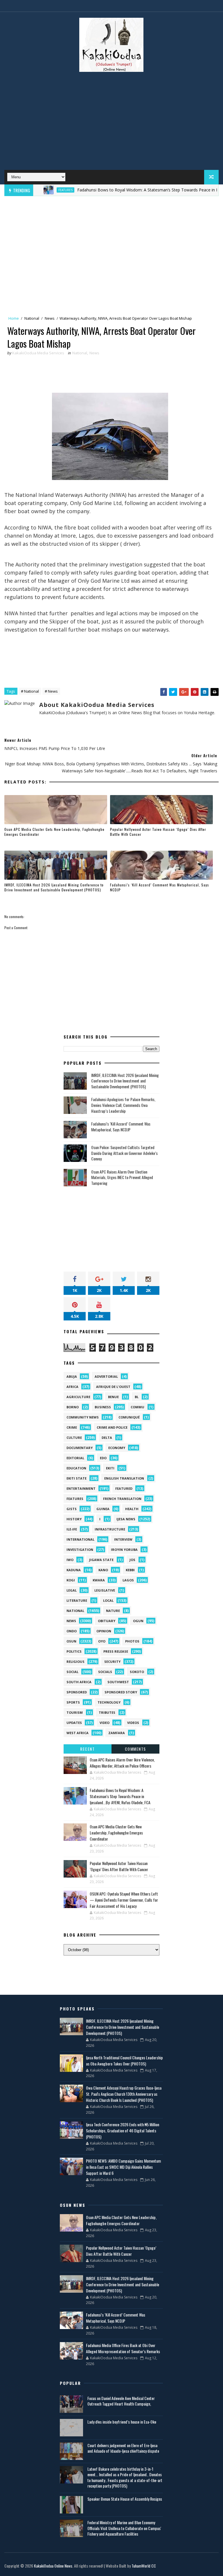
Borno (73, 1407)
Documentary (80, 1448)
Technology (109, 1702)
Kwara (99, 1580)
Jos (132, 1560)
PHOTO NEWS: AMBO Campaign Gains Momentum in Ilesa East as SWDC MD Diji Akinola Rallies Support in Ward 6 (123, 2167)
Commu (137, 1407)
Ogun (138, 1621)
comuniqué (129, 1417)
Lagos (128, 1580)
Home (14, 318)
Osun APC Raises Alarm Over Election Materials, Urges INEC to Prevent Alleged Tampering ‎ (122, 1177)
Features (38, 190)
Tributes (107, 1712)
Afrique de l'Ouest (113, 1387)
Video (105, 1723)
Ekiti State (77, 1478)
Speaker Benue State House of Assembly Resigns (125, 2499)
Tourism (75, 1712)
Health (132, 1509)
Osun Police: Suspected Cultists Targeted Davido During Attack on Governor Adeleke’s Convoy (124, 1153)
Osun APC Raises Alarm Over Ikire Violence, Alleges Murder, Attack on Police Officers (122, 1763)
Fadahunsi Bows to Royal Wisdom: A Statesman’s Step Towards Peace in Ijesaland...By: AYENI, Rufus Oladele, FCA (120, 1796)
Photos (132, 1641)
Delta (107, 1438)
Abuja (72, 1376)
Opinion (104, 1631)
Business (103, 1407)
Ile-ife (72, 1529)
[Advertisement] (111, 123)
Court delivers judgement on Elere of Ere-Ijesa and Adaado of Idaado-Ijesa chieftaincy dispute (123, 2448)
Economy (117, 1448)
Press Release (116, 1651)
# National (30, 691)
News (50, 318)
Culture (74, 1438)
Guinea (103, 1509)
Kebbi (130, 1570)
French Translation (122, 1499)
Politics (74, 1651)
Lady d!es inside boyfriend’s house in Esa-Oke (122, 2422)
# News (51, 691)
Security (112, 1662)
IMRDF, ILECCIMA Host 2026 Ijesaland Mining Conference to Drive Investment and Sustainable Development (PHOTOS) (54, 887)
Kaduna (74, 1570)
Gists (72, 1509)
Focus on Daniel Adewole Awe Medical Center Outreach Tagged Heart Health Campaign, (121, 2401)
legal (72, 1590)
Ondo (72, 1631)
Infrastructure (110, 1529)
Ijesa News (126, 1519)
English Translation (124, 1478)
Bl (137, 1397)
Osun (71, 1641)
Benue (113, 1397)
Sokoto (137, 1672)
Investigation (80, 1550)
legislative (105, 1590)
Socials (105, 1672)
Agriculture (78, 1397)
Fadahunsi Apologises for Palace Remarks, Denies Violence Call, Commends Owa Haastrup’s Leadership (123, 1105)
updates (74, 1723)
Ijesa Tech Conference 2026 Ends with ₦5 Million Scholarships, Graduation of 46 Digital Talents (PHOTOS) (123, 2130)
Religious (75, 1662)
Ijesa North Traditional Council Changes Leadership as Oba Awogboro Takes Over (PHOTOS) (124, 2061)
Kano (103, 1570)
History (74, 1519)
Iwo (70, 1560)
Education (76, 1468)
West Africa (78, 1733)
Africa (72, 1387)
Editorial (75, 1458)
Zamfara (117, 1733)
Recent (87, 1749)
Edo (103, 1458)
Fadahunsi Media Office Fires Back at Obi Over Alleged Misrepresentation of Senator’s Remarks (123, 2348)
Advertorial (106, 1376)
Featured (124, 1488)
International (80, 1539)
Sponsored (77, 1692)
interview (123, 1539)
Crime (72, 1427)
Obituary (107, 1621)
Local (108, 1600)
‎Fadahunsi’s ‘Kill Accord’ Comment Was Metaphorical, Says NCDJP (160, 887)
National (32, 318)
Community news (83, 1417)
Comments (135, 1749)
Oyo (102, 1641)
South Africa (79, 1682)
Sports (73, 1702)
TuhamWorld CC (144, 2566)
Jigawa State (101, 1560)
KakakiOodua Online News (53, 2566)
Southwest (118, 1682)
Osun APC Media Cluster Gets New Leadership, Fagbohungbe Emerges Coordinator (54, 832)
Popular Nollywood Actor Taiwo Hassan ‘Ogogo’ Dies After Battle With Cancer (158, 832)
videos (133, 1723)
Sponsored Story (121, 1692)
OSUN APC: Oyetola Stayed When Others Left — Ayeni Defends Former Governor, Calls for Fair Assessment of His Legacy (124, 1900)
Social (72, 1672)
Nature (113, 1611)
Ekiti (110, 1468)
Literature (77, 1600)
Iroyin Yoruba (124, 1550)
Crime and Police (112, 1427)
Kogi (71, 1580)
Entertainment (81, 1488)
